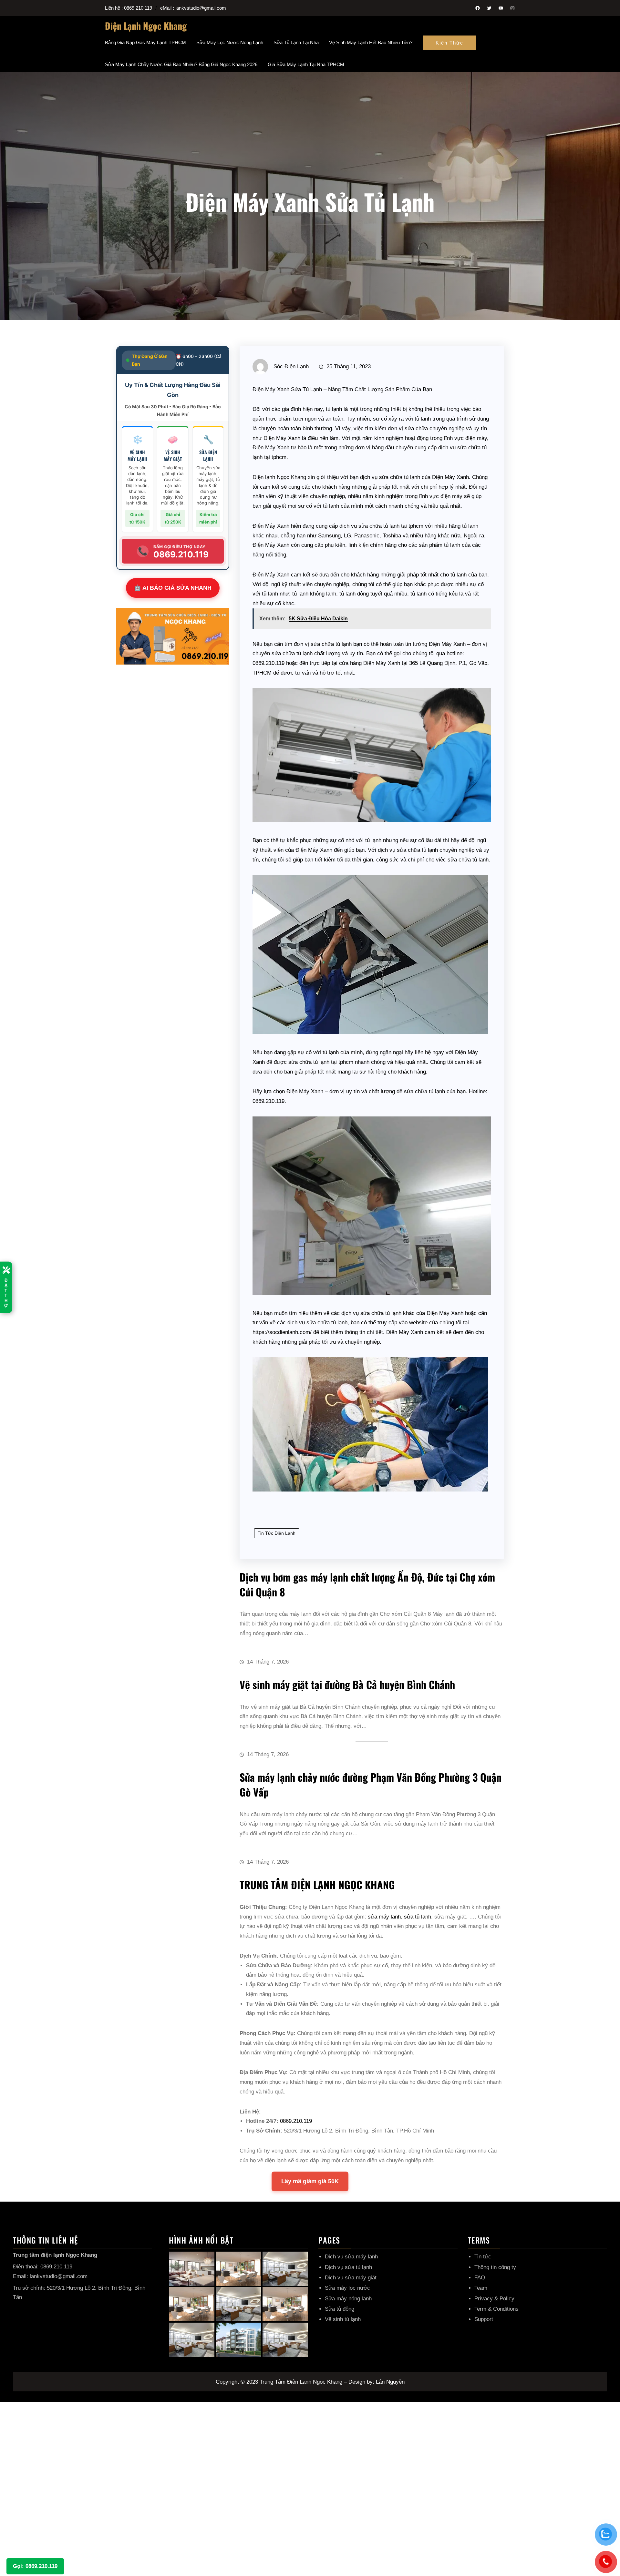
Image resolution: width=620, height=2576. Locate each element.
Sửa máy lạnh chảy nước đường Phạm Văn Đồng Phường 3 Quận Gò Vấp (371, 1784)
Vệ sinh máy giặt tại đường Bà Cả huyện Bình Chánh (347, 1684)
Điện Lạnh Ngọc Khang (146, 26)
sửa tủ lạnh (418, 1917)
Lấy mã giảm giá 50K (310, 2181)
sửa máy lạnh (384, 1917)
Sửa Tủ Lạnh (306, 389)
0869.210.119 (296, 2121)
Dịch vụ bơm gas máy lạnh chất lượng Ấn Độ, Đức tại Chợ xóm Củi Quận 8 (367, 1584)
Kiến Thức (449, 43)
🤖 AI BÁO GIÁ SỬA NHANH (173, 588)
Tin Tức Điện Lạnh (277, 1533)
